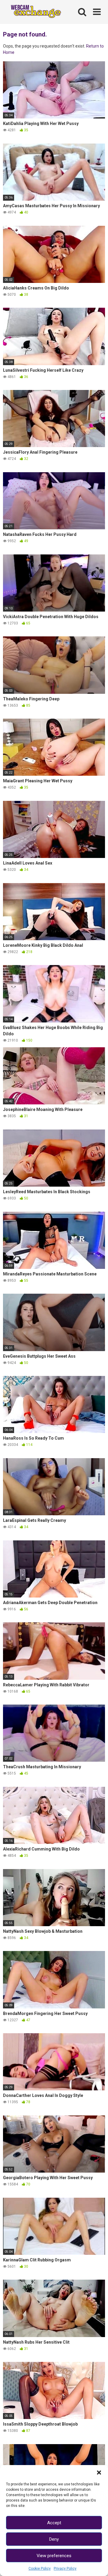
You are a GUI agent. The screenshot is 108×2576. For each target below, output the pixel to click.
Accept (54, 2523)
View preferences (54, 2556)
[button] (99, 2473)
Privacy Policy (65, 2569)
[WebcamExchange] (34, 12)
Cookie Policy (40, 2569)
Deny (54, 2539)
